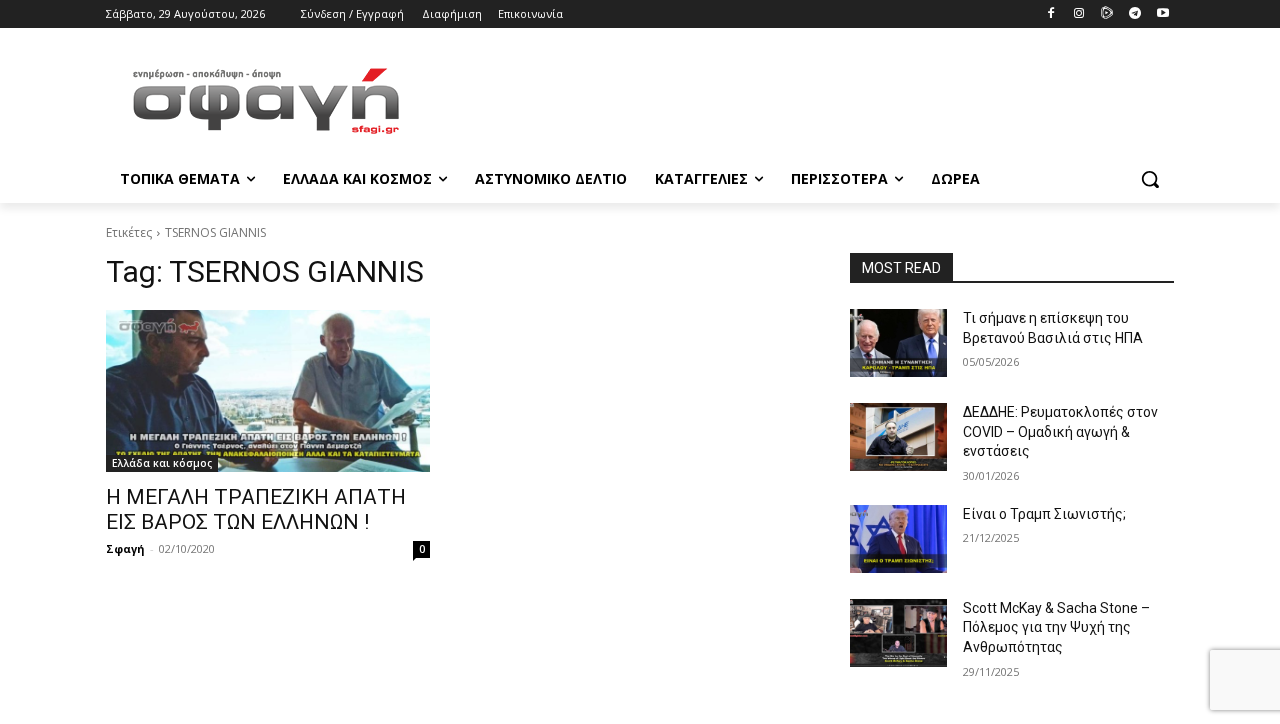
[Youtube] (1162, 14)
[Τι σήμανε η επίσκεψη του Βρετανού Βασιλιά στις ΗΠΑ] (898, 343)
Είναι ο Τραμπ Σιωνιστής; (1044, 514)
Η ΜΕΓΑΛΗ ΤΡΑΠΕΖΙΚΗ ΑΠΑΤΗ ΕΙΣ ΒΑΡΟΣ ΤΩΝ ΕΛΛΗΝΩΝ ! (256, 509)
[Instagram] (1079, 14)
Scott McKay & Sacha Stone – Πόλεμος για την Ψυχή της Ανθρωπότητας (1056, 627)
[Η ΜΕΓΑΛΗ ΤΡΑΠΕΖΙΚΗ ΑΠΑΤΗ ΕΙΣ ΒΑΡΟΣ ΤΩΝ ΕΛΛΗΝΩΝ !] (268, 391)
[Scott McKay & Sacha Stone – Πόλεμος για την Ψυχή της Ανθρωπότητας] (898, 633)
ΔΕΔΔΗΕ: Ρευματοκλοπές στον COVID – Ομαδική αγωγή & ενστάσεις (1060, 431)
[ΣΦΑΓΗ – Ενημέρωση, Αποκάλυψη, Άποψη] (266, 101)
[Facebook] (1051, 14)
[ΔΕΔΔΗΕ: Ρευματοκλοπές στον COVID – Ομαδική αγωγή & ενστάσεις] (898, 437)
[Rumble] (1107, 14)
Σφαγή (125, 548)
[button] (1150, 179)
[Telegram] (1134, 14)
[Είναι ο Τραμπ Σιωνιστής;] (898, 539)
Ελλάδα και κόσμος (162, 463)
